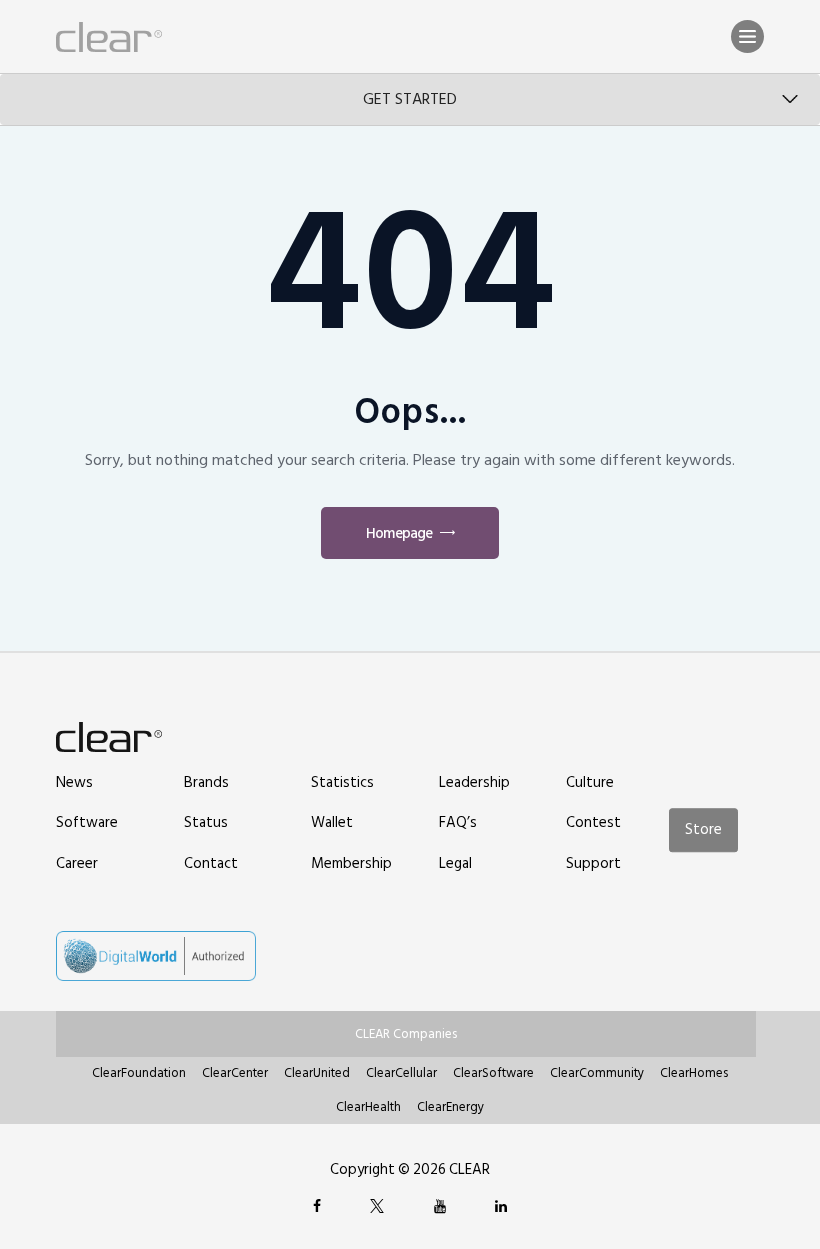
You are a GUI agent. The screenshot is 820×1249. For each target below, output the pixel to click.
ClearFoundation (139, 1073)
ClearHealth (368, 1107)
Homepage (399, 533)
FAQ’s (458, 822)
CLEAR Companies (406, 1034)
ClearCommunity (597, 1073)
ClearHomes (694, 1073)
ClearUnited (317, 1073)
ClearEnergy (450, 1107)
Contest (593, 822)
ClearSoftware (493, 1073)
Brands (206, 782)
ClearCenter (235, 1073)
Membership (351, 863)
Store (703, 830)
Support (593, 863)
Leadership (474, 782)
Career (77, 863)
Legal (455, 863)
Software (87, 822)
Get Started (410, 99)
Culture (590, 782)
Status (206, 822)
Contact (211, 863)
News (74, 782)
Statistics (342, 782)
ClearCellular (401, 1073)
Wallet (332, 822)
